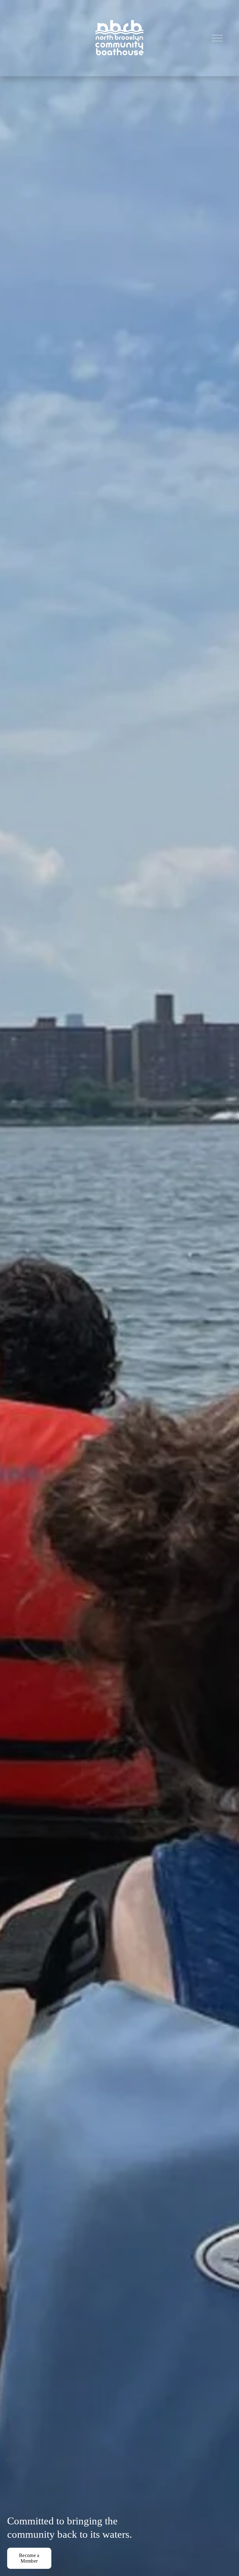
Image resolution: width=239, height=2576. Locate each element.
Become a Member (29, 2558)
